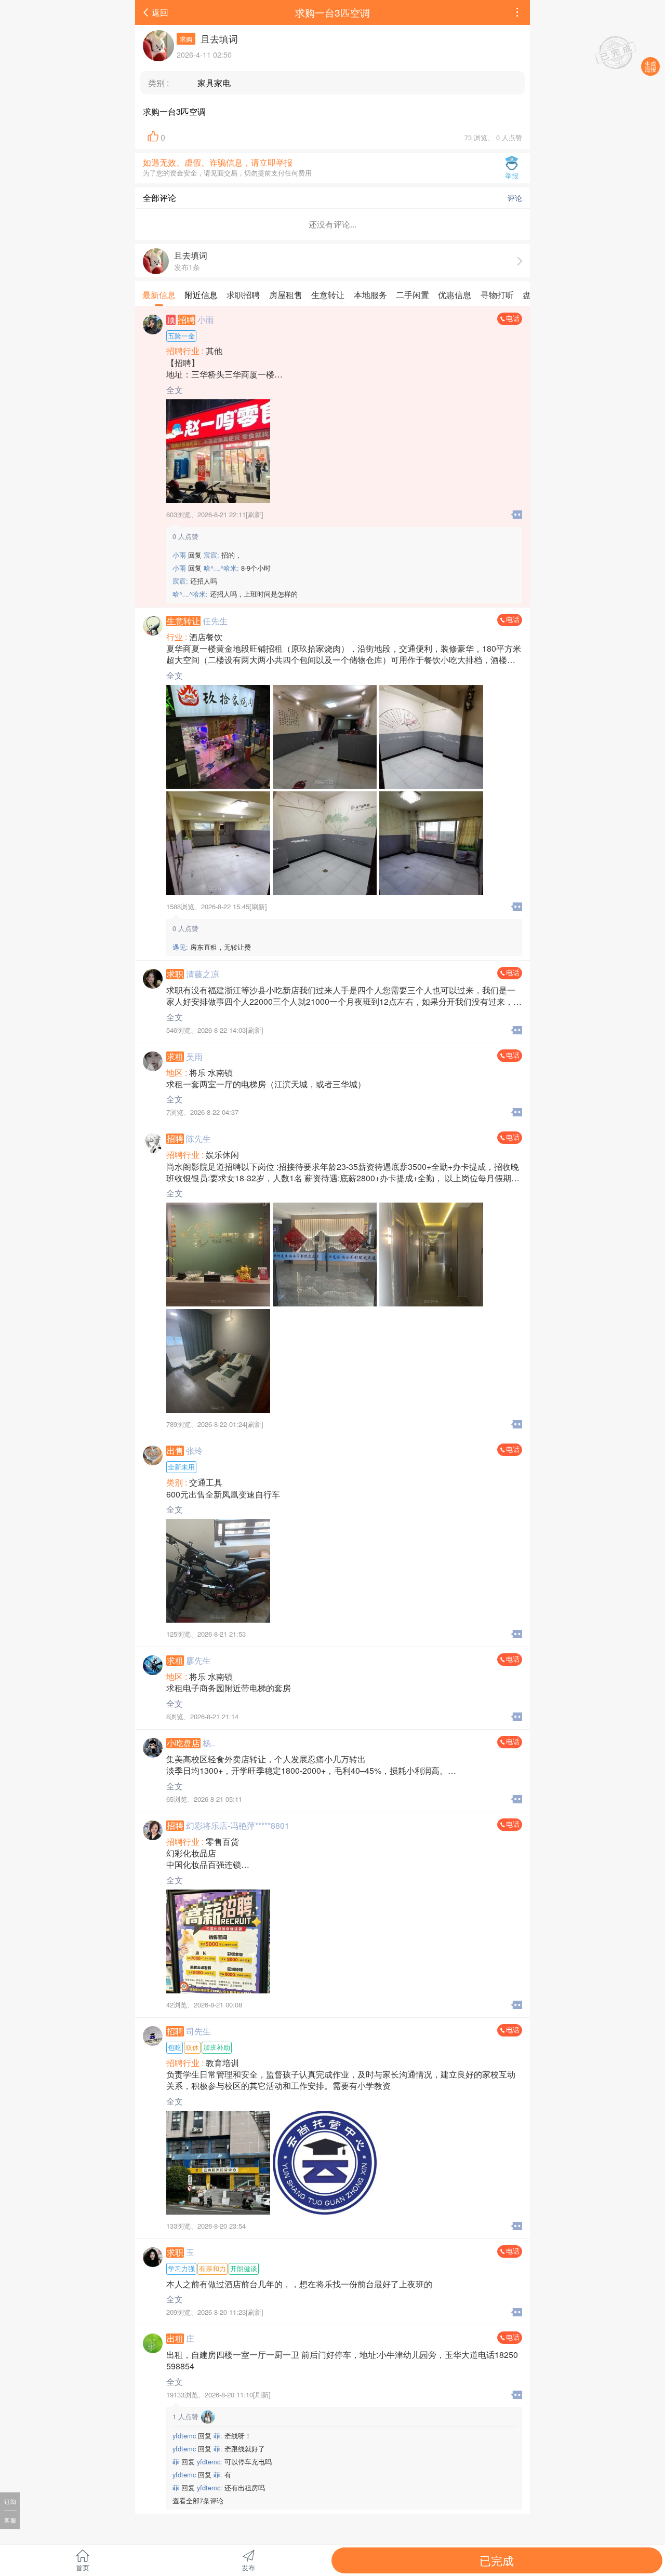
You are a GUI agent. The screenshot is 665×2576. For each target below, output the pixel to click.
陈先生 (198, 1138)
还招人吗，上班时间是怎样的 (235, 594)
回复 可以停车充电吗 (222, 2462)
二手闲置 (413, 295)
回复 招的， (207, 555)
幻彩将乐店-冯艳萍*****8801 (238, 1825)
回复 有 (202, 2474)
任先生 (215, 621)
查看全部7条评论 (198, 2500)
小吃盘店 (183, 1743)
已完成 (497, 2560)
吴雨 (194, 1056)
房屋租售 (286, 295)
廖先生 (198, 1660)
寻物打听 (497, 295)
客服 (10, 2520)
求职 (175, 974)
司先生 (198, 2031)
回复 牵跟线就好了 (219, 2449)
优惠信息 (455, 295)
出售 (175, 1451)
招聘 (187, 320)
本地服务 (370, 295)
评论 (512, 198)
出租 (175, 2339)
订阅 (10, 2501)
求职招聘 (243, 295)
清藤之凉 (203, 974)
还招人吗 (195, 581)
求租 (175, 1057)
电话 (513, 318)
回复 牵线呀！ (212, 2436)
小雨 (206, 320)
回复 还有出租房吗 (219, 2487)
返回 (160, 12)
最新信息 (159, 295)
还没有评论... (332, 224)
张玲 (194, 1451)
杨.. (209, 1743)
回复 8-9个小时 (222, 568)
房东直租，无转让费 (212, 947)
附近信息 (201, 295)
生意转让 (328, 295)
